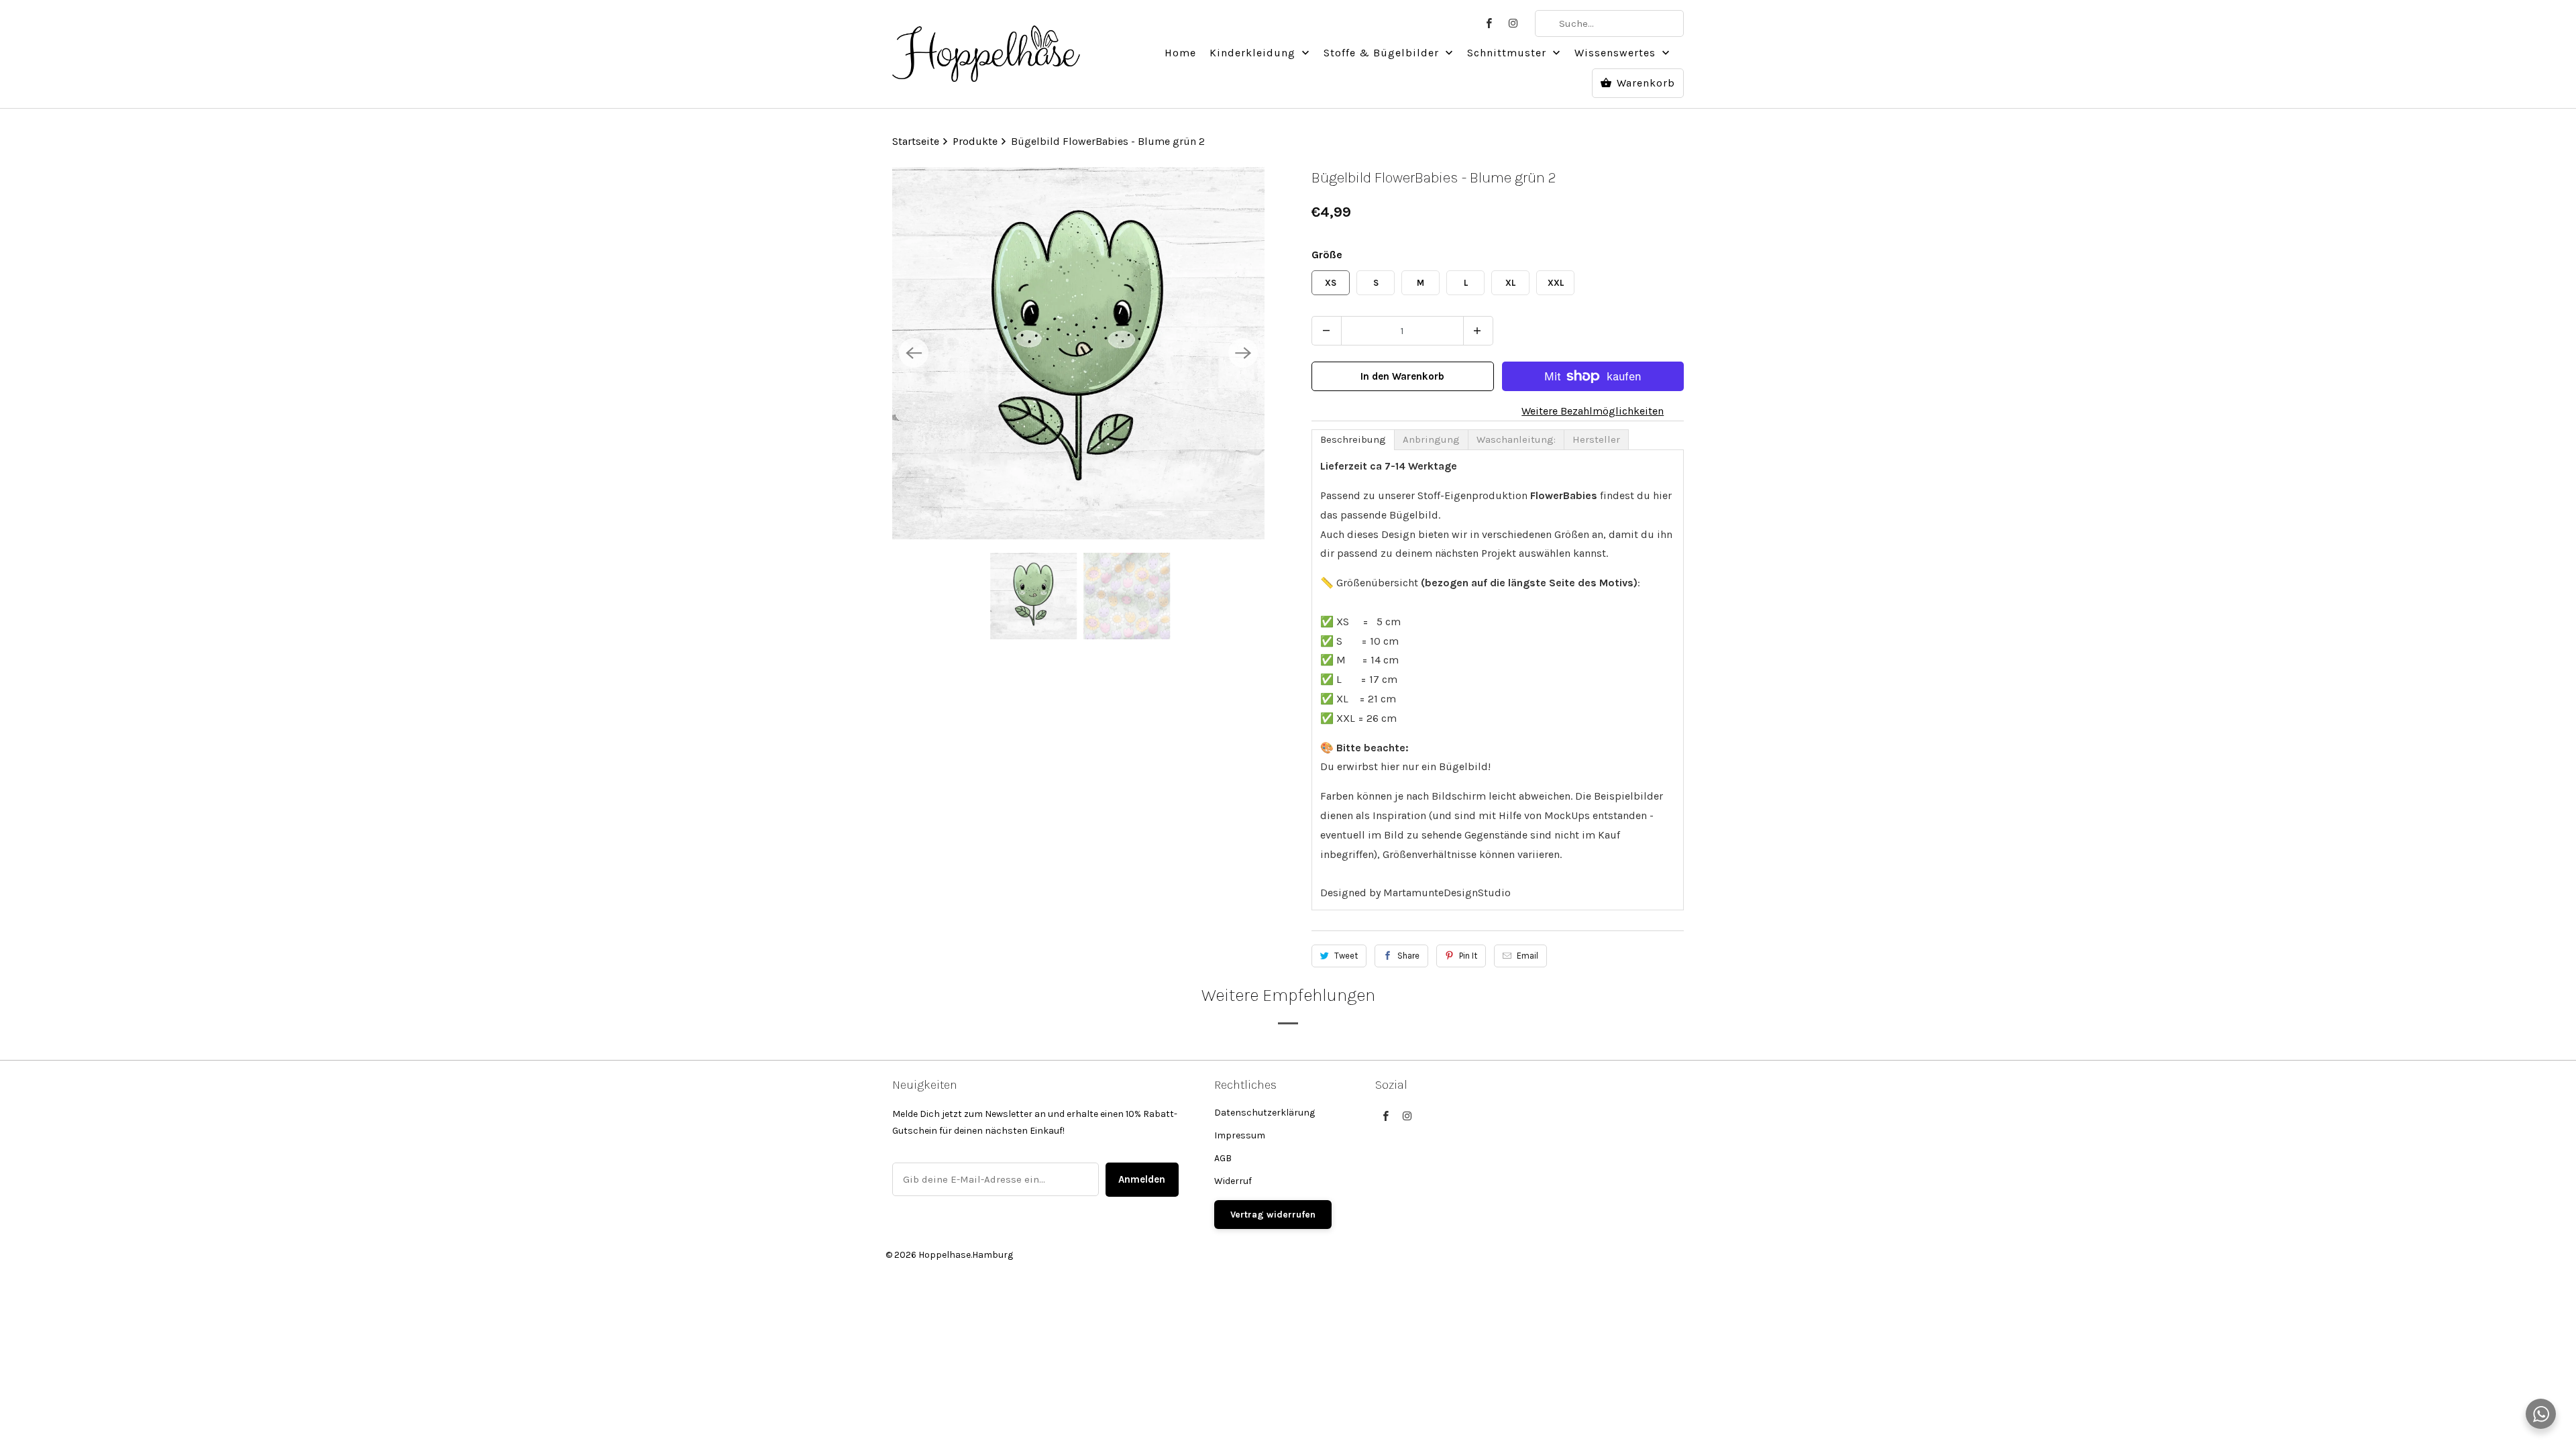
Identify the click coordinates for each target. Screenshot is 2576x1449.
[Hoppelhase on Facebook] (1489, 23)
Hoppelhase (945, 1255)
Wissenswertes (1617, 53)
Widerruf (1233, 1181)
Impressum (1240, 1135)
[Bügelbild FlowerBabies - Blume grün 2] (1078, 353)
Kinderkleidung (1254, 53)
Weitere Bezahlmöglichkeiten (1593, 411)
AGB (1223, 1158)
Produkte (976, 141)
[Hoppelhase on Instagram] (1513, 23)
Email (1527, 956)
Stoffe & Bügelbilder (1383, 53)
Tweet (1346, 956)
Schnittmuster (1508, 53)
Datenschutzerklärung (1265, 1113)
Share (1408, 956)
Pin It (1468, 956)
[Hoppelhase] (986, 46)
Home (1180, 53)
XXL (1556, 283)
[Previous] (914, 353)
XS (1331, 283)
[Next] (1243, 353)
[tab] (1353, 440)
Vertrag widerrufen (1273, 1215)
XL (1510, 283)
